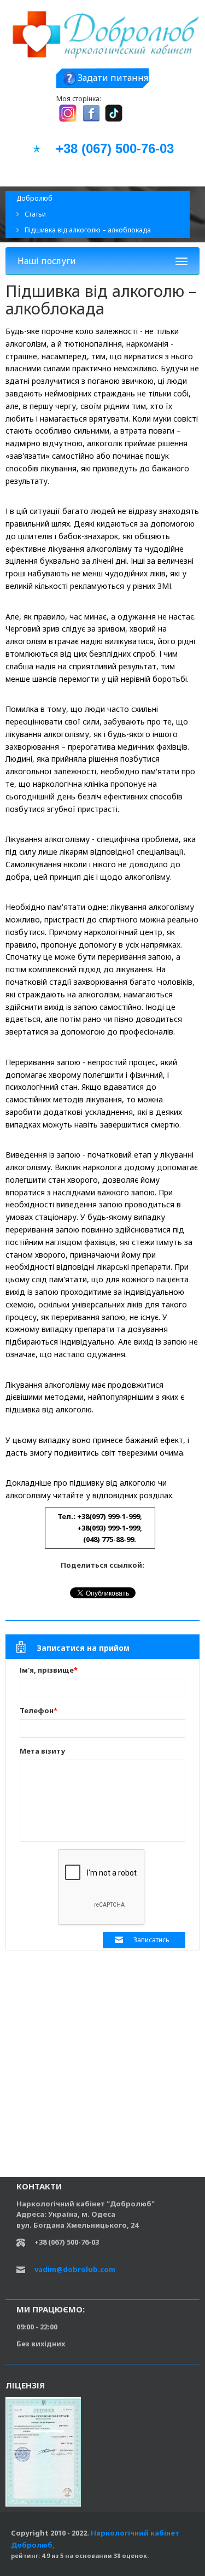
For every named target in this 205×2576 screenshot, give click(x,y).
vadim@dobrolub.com (75, 2269)
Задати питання (113, 78)
